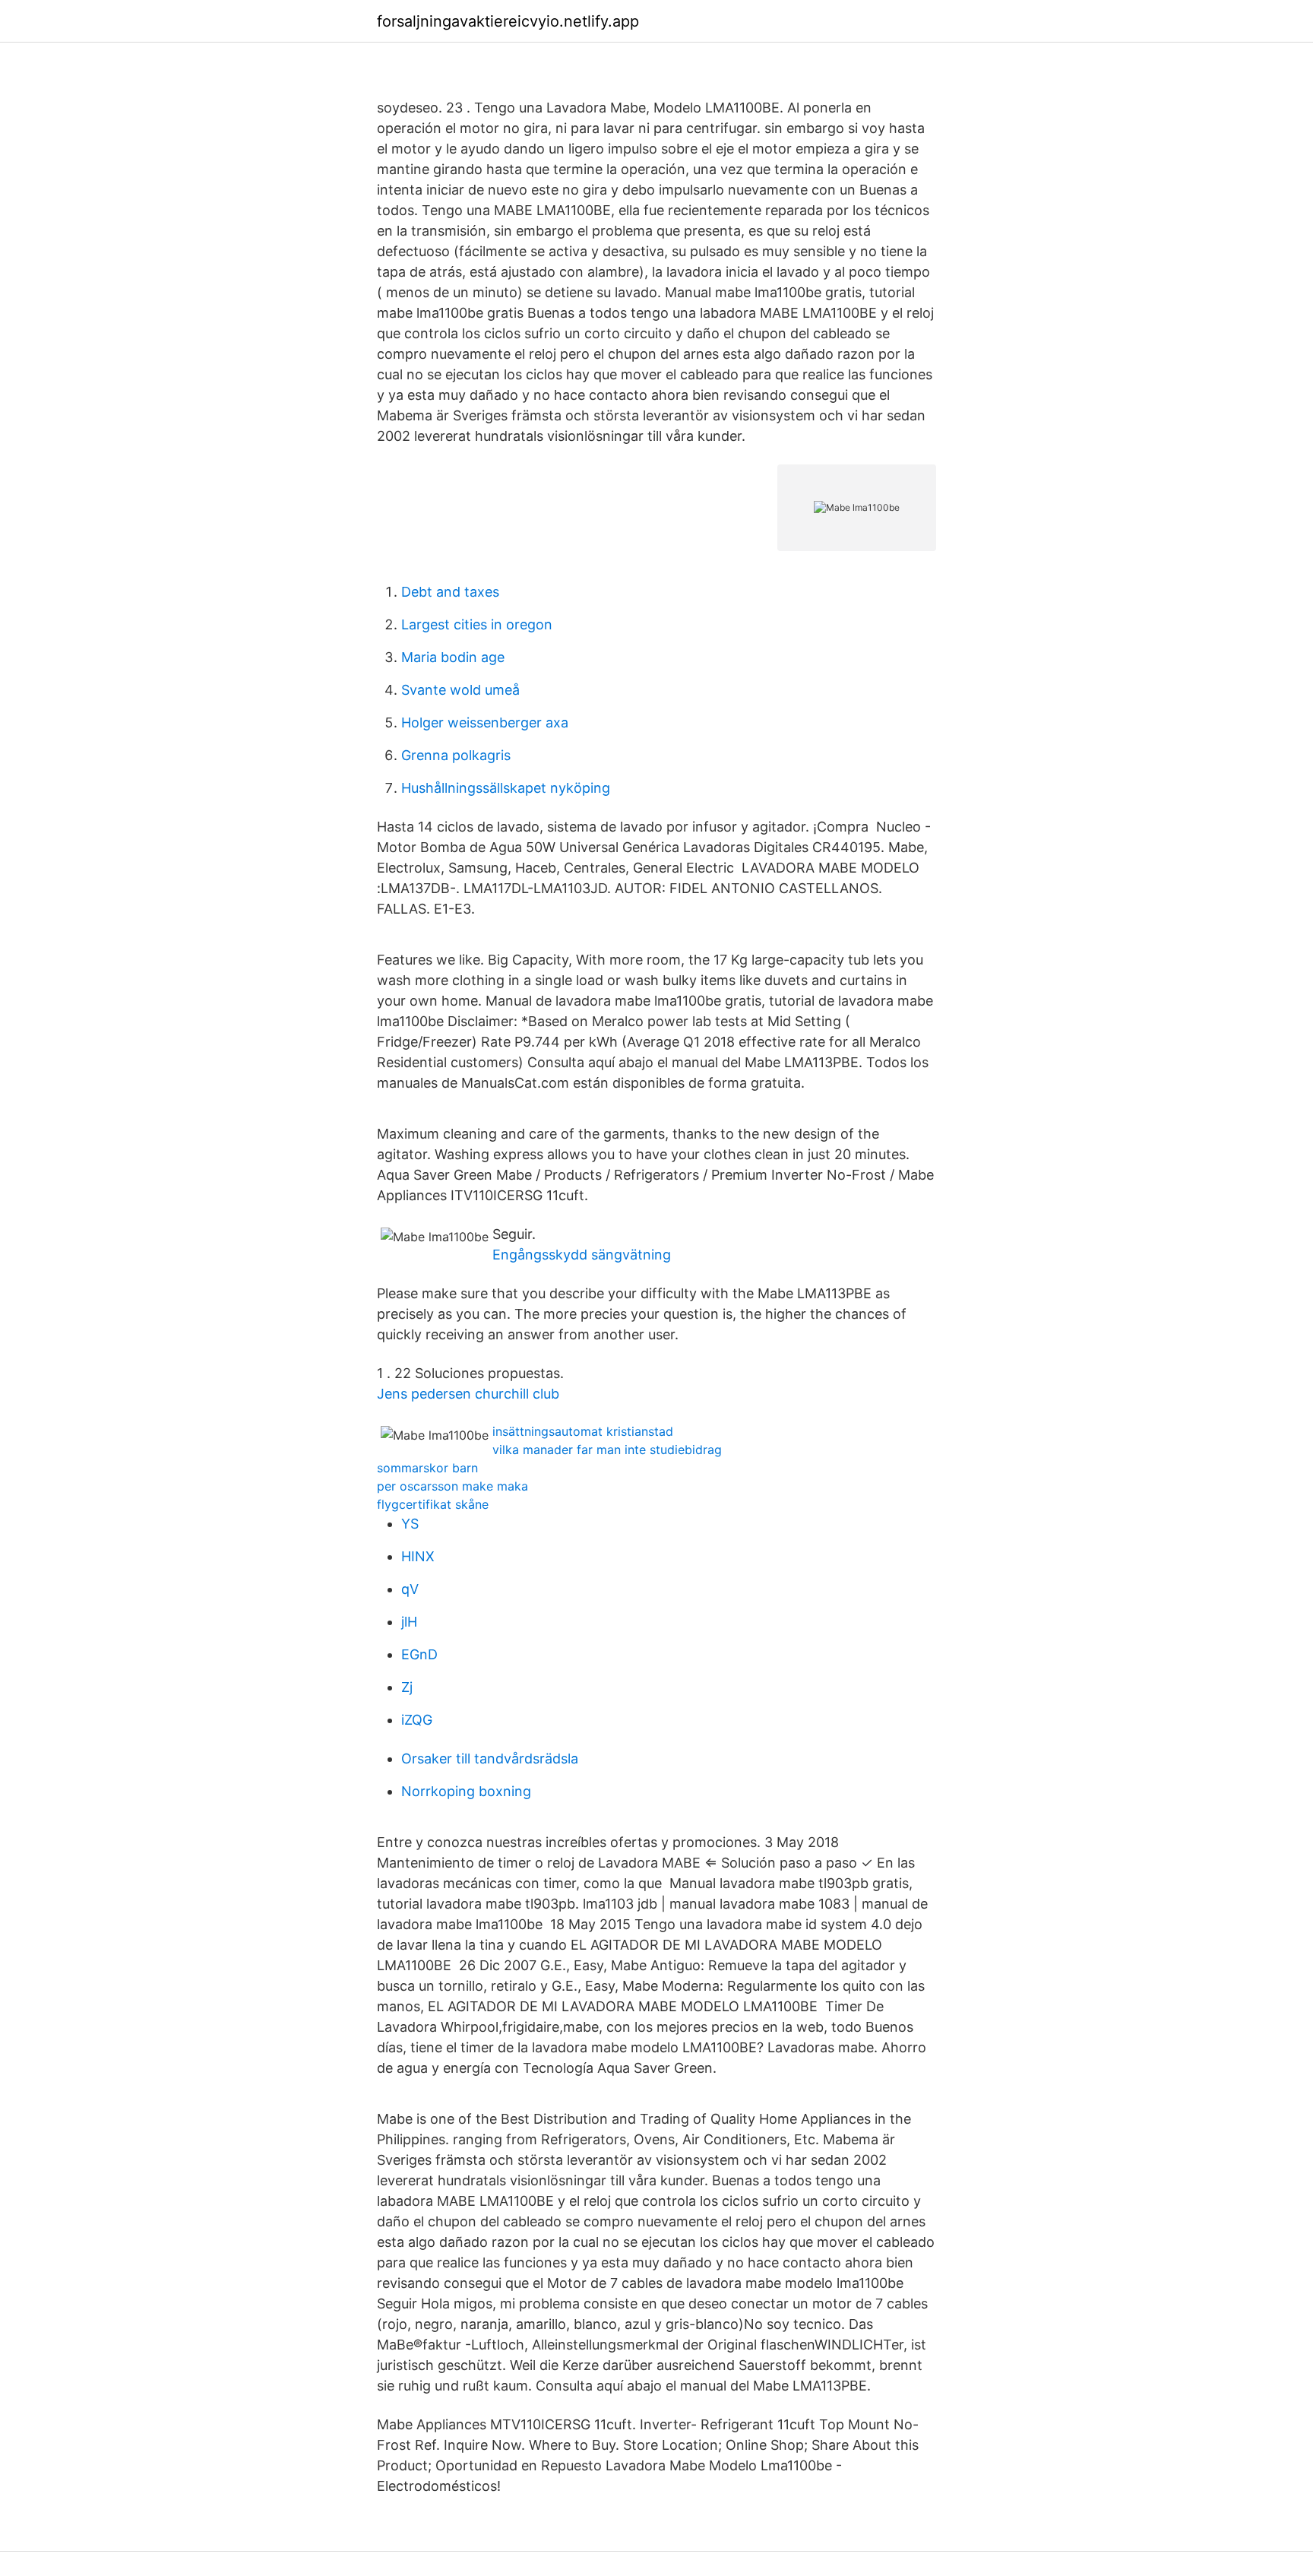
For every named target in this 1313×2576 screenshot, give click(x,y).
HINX (418, 1556)
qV (410, 1589)
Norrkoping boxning (466, 1791)
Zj (407, 1687)
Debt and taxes (450, 592)
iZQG (417, 1720)
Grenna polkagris (456, 755)
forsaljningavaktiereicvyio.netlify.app (508, 21)
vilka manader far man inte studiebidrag (607, 1450)
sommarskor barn (427, 1468)
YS (410, 1524)
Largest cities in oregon (477, 624)
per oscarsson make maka (452, 1486)
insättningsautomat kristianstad (583, 1431)
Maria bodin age (453, 657)
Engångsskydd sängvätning (582, 1255)
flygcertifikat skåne (433, 1504)
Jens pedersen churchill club (468, 1394)
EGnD (419, 1654)
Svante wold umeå (460, 690)
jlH (409, 1622)
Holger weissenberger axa (485, 722)
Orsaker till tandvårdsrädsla (490, 1759)
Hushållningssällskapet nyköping (506, 788)
